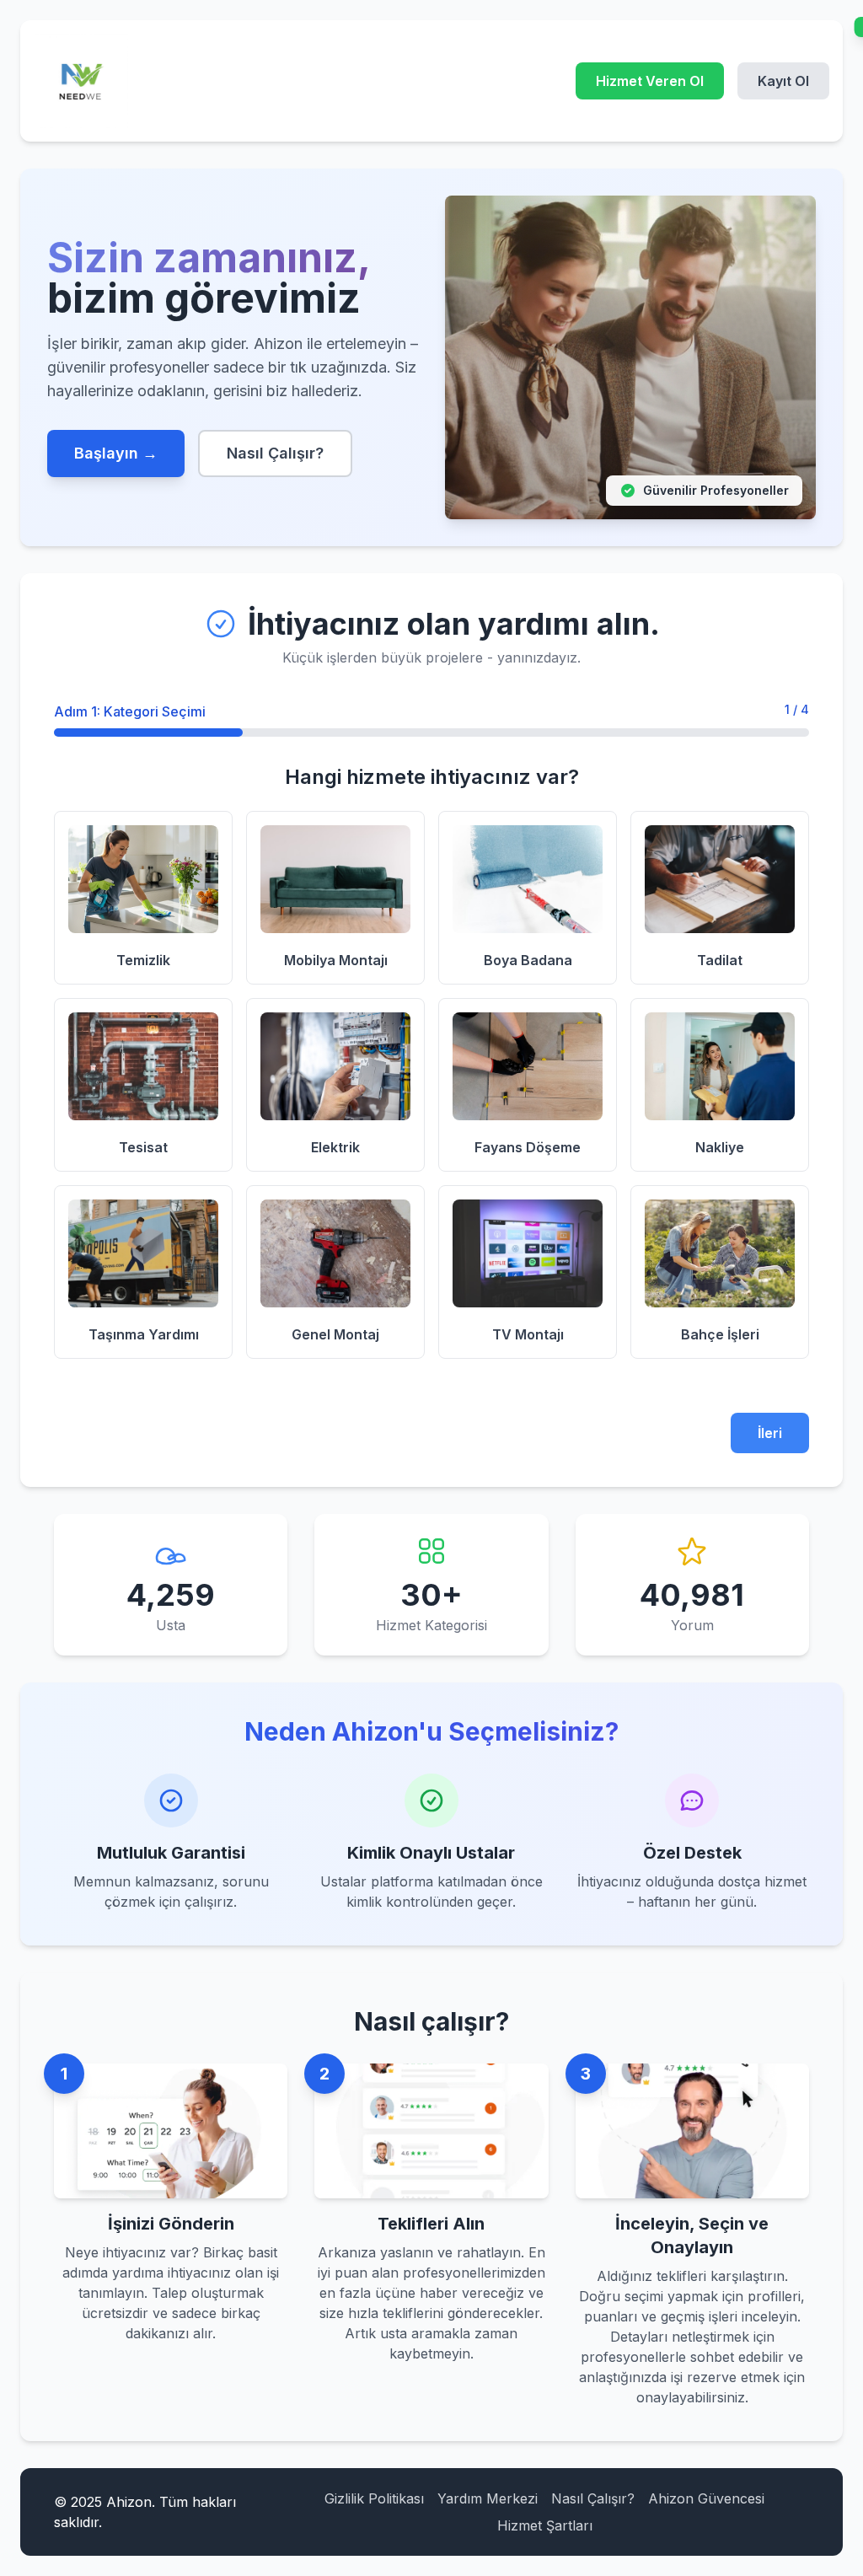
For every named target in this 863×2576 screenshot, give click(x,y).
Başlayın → (116, 453)
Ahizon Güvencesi (706, 2498)
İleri (770, 1433)
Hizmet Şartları (545, 2525)
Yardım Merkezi (488, 2498)
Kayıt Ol (783, 81)
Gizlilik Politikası (374, 2498)
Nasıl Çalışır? (275, 453)
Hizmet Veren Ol (650, 81)
